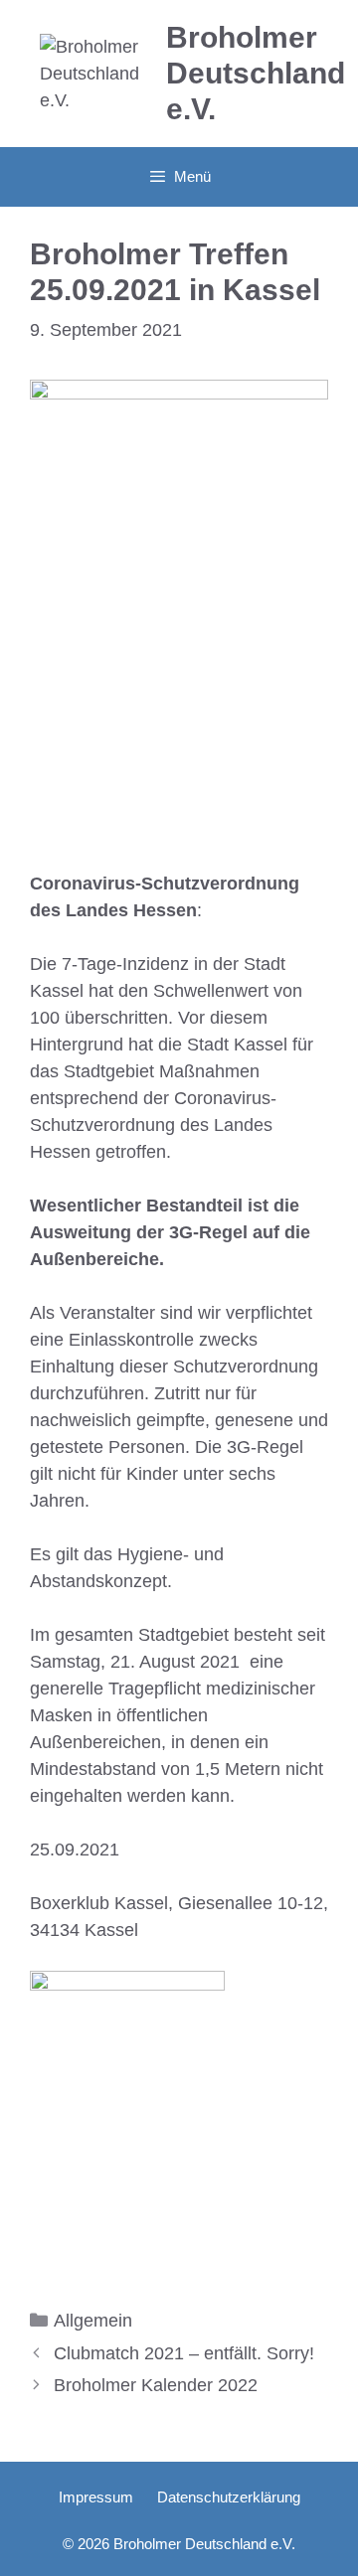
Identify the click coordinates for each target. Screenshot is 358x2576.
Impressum (96, 2497)
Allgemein (93, 2321)
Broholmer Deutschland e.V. (256, 73)
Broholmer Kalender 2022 (156, 2385)
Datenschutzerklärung (229, 2497)
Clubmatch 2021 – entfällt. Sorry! (184, 2353)
